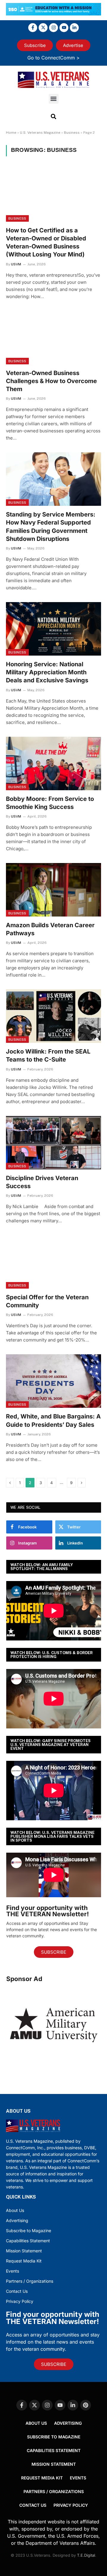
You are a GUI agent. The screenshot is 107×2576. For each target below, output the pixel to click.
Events (12, 2271)
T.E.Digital (86, 2555)
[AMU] (54, 2061)
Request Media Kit (24, 2261)
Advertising (17, 2220)
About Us (15, 2210)
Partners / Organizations (30, 2281)
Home (11, 133)
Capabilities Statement (28, 2241)
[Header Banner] (53, 14)
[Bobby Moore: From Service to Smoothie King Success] (53, 763)
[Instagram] (53, 28)
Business (72, 133)
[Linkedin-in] (74, 28)
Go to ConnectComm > (53, 58)
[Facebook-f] (33, 28)
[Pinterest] (86, 2405)
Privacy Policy (20, 2301)
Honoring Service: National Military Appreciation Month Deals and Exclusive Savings (47, 672)
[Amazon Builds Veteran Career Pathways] (53, 890)
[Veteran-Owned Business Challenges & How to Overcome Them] (53, 338)
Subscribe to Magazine (29, 2231)
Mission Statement (24, 2251)
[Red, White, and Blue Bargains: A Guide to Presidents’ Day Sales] (53, 1381)
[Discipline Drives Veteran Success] (53, 1143)
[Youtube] (64, 28)
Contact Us (17, 2291)
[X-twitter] (43, 28)
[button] (54, 99)
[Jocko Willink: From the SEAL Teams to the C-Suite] (53, 1016)
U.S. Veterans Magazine (40, 133)
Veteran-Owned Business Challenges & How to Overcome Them (51, 381)
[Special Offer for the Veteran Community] (53, 1262)
